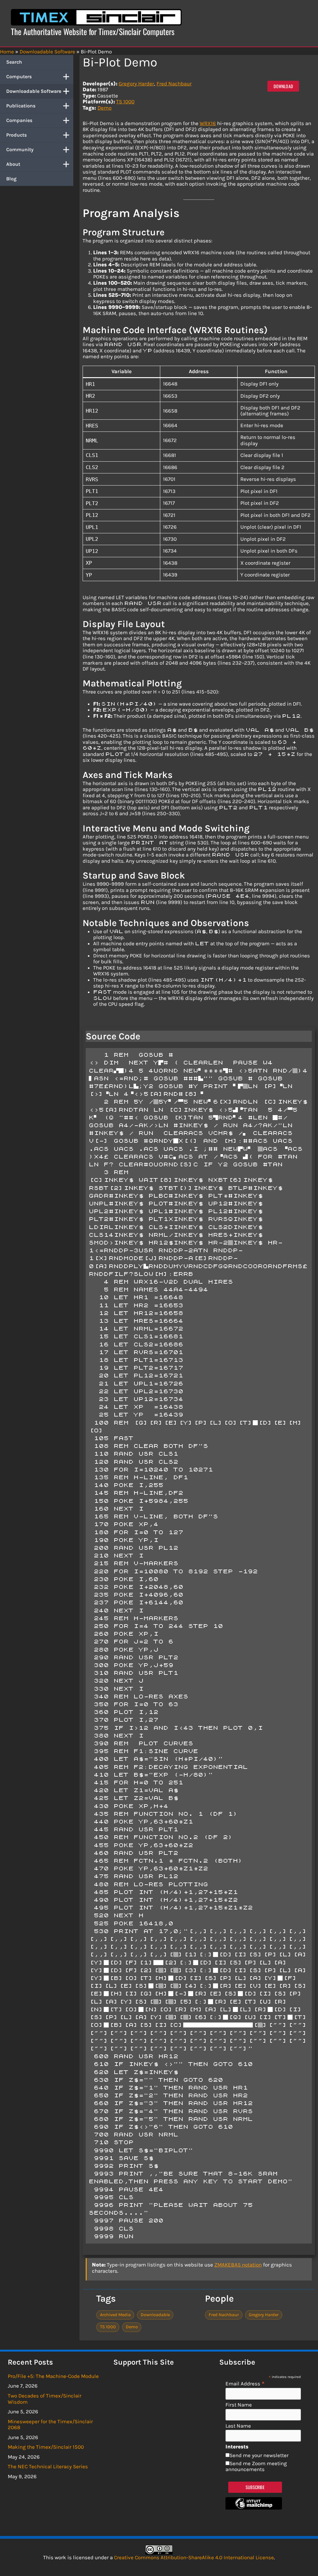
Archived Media (115, 2315)
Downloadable (155, 2315)
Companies (19, 120)
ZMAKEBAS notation (238, 2265)
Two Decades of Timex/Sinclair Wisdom (45, 2399)
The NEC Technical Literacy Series (48, 2466)
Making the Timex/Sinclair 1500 (46, 2447)
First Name (239, 2405)
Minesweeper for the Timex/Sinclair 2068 (50, 2425)
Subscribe (255, 2487)
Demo (104, 108)
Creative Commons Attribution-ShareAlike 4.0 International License (194, 2557)
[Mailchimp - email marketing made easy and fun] (254, 2508)
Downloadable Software (34, 91)
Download (283, 86)
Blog (11, 179)
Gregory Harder (136, 84)
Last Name (238, 2426)
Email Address (245, 2383)
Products (16, 135)
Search (14, 62)
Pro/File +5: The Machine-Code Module (53, 2376)
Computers (19, 77)
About (13, 164)
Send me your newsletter (259, 2455)
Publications (21, 106)
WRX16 (208, 123)
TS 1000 (125, 102)
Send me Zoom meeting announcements (256, 2466)
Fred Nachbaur (174, 84)
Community (20, 149)
